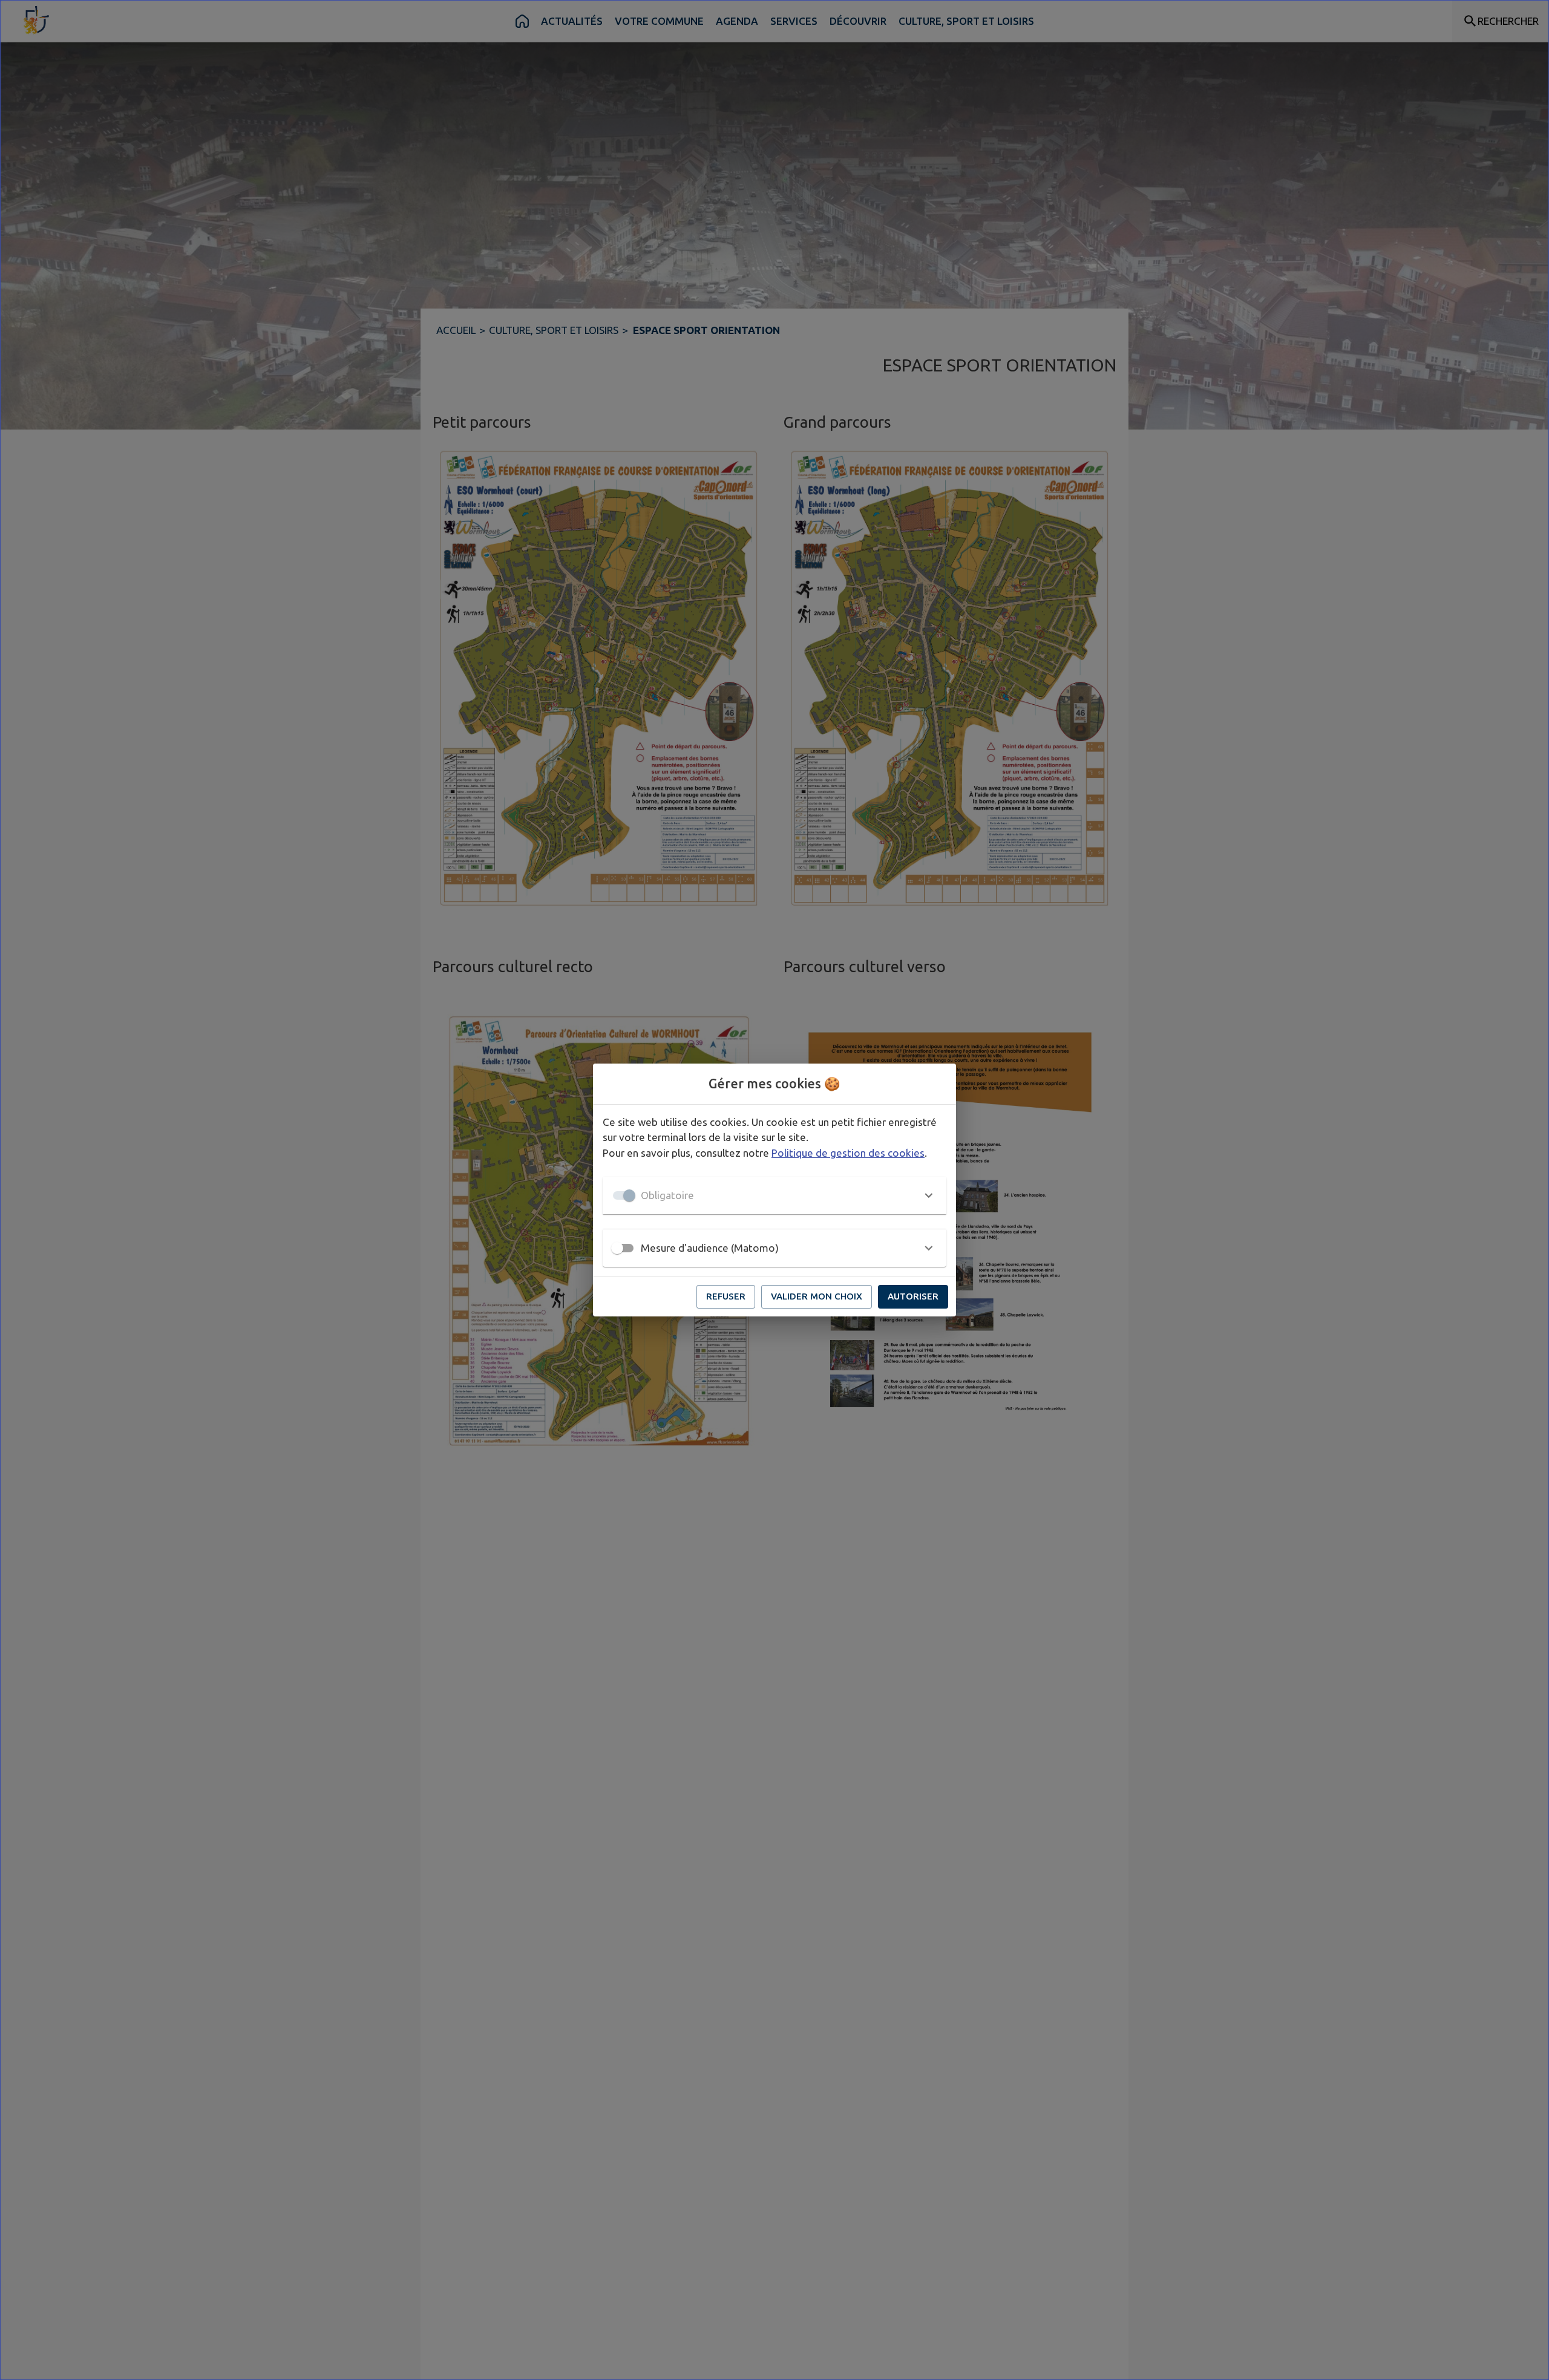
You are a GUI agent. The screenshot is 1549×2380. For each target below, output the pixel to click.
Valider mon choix (817, 1296)
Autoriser (913, 1296)
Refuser (726, 1296)
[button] (774, 1195)
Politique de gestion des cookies (848, 1153)
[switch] (617, 1248)
